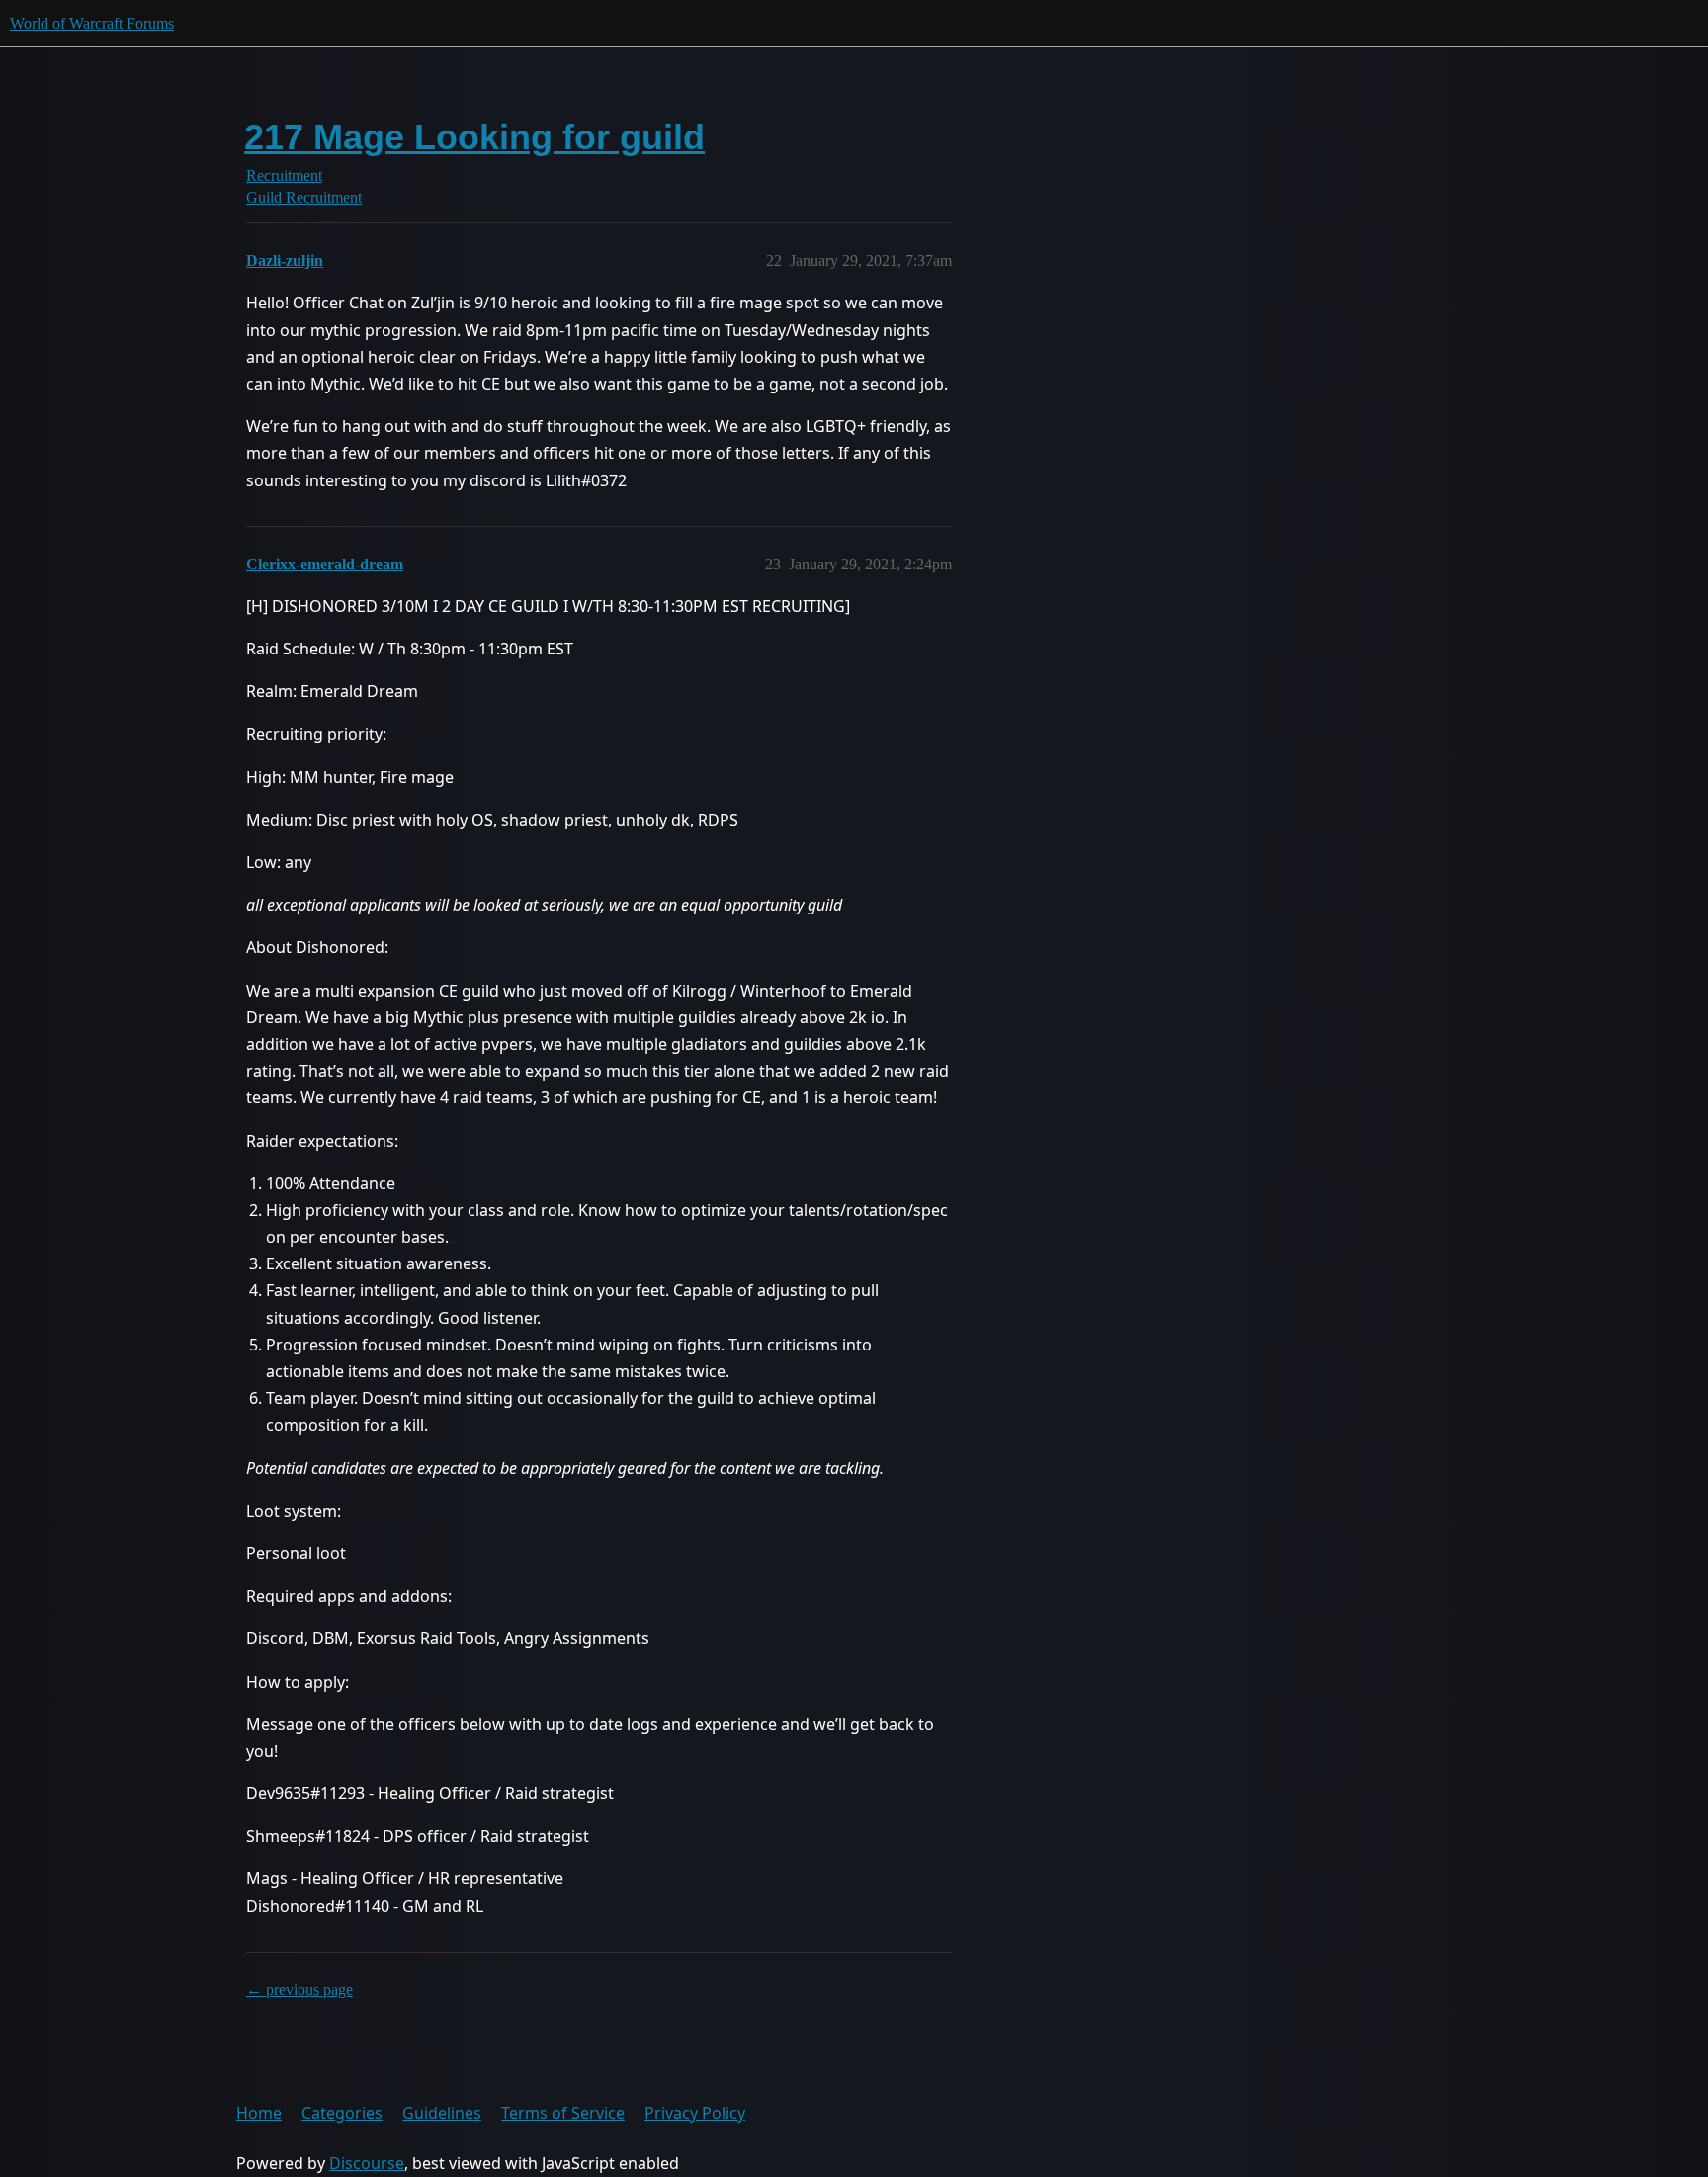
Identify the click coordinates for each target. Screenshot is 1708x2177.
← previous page (299, 1990)
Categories (342, 2113)
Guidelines (442, 2113)
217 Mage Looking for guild (474, 137)
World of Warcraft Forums (92, 23)
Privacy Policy (695, 2113)
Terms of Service (563, 2113)
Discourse (367, 2163)
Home (259, 2113)
